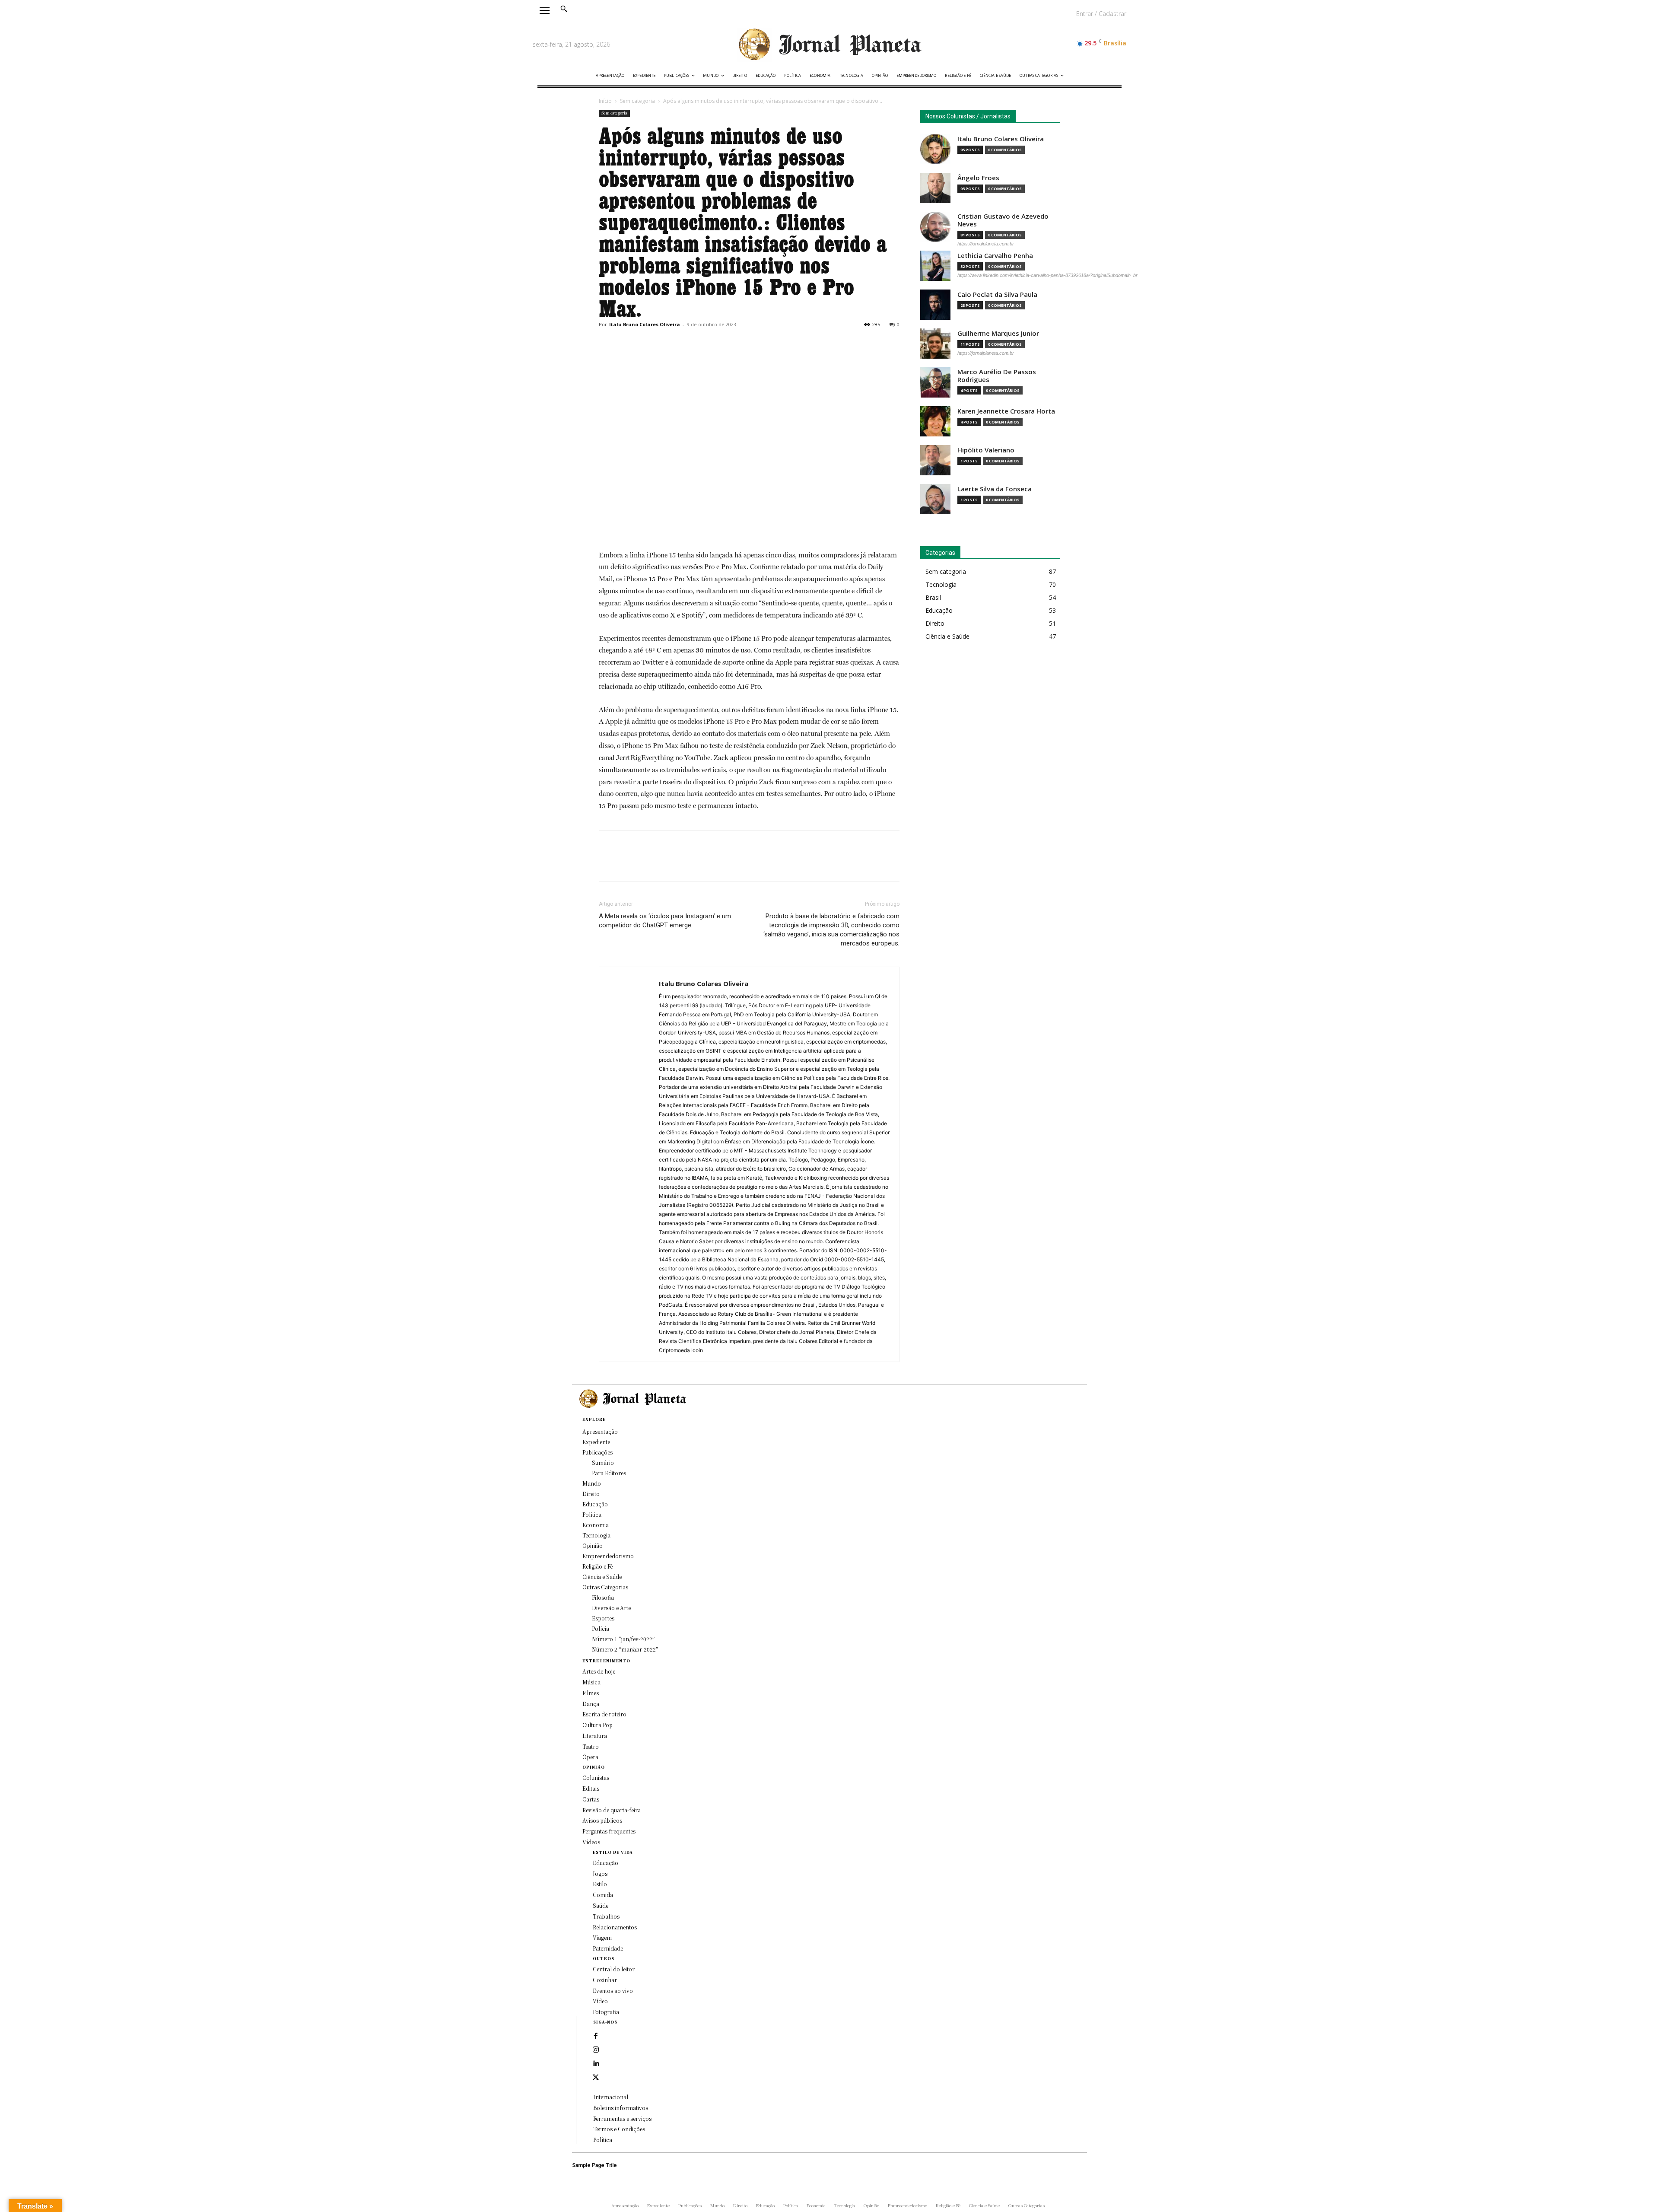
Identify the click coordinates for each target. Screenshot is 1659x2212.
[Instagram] (596, 2050)
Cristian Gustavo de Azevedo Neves (1003, 220)
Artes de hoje (599, 1671)
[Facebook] (607, 344)
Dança (591, 1704)
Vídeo (600, 2001)
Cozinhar (605, 1980)
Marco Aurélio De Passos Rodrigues (997, 376)
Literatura (595, 1736)
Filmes (591, 1693)
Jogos (600, 1873)
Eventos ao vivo (613, 1991)
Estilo (600, 1884)
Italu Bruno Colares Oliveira (645, 324)
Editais (591, 1788)
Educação (605, 1863)
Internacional (611, 2097)
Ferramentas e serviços (622, 2118)
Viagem (602, 1937)
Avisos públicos (602, 1820)
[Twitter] (627, 344)
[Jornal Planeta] (829, 45)
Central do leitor (614, 1969)
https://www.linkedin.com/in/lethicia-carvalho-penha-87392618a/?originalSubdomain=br (1047, 275)
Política (603, 2140)
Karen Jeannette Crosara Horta (1006, 411)
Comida (603, 1895)
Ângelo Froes (978, 178)
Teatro (591, 1746)
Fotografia (606, 2012)
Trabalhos (606, 1916)
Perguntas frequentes (609, 1831)
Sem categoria (637, 101)
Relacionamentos (615, 1927)
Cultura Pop (597, 1725)
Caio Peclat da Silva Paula (997, 294)
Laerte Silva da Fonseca (995, 489)
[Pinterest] (647, 344)
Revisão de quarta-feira (612, 1810)
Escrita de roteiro (604, 1714)
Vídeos (591, 1842)
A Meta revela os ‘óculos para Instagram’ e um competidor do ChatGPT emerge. (665, 921)
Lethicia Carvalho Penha (995, 256)
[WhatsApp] (667, 344)
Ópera (590, 1757)
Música (591, 1682)
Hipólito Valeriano (986, 450)
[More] (687, 344)
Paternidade (608, 1948)
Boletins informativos (621, 2108)
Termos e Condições (619, 2129)
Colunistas (596, 1778)
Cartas (591, 1799)
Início (605, 101)
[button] (564, 9)
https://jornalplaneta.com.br (986, 244)
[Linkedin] (596, 2064)
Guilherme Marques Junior (998, 333)
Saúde (601, 1905)
